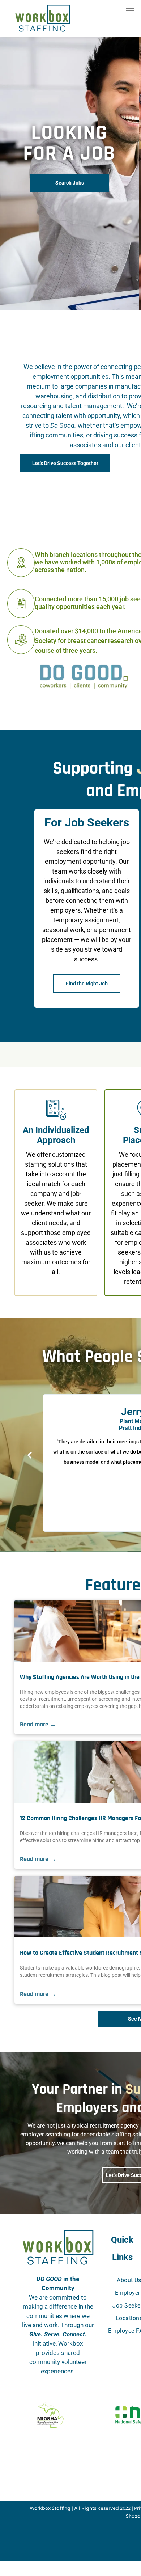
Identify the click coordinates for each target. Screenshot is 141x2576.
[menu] (130, 11)
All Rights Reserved (97, 2509)
